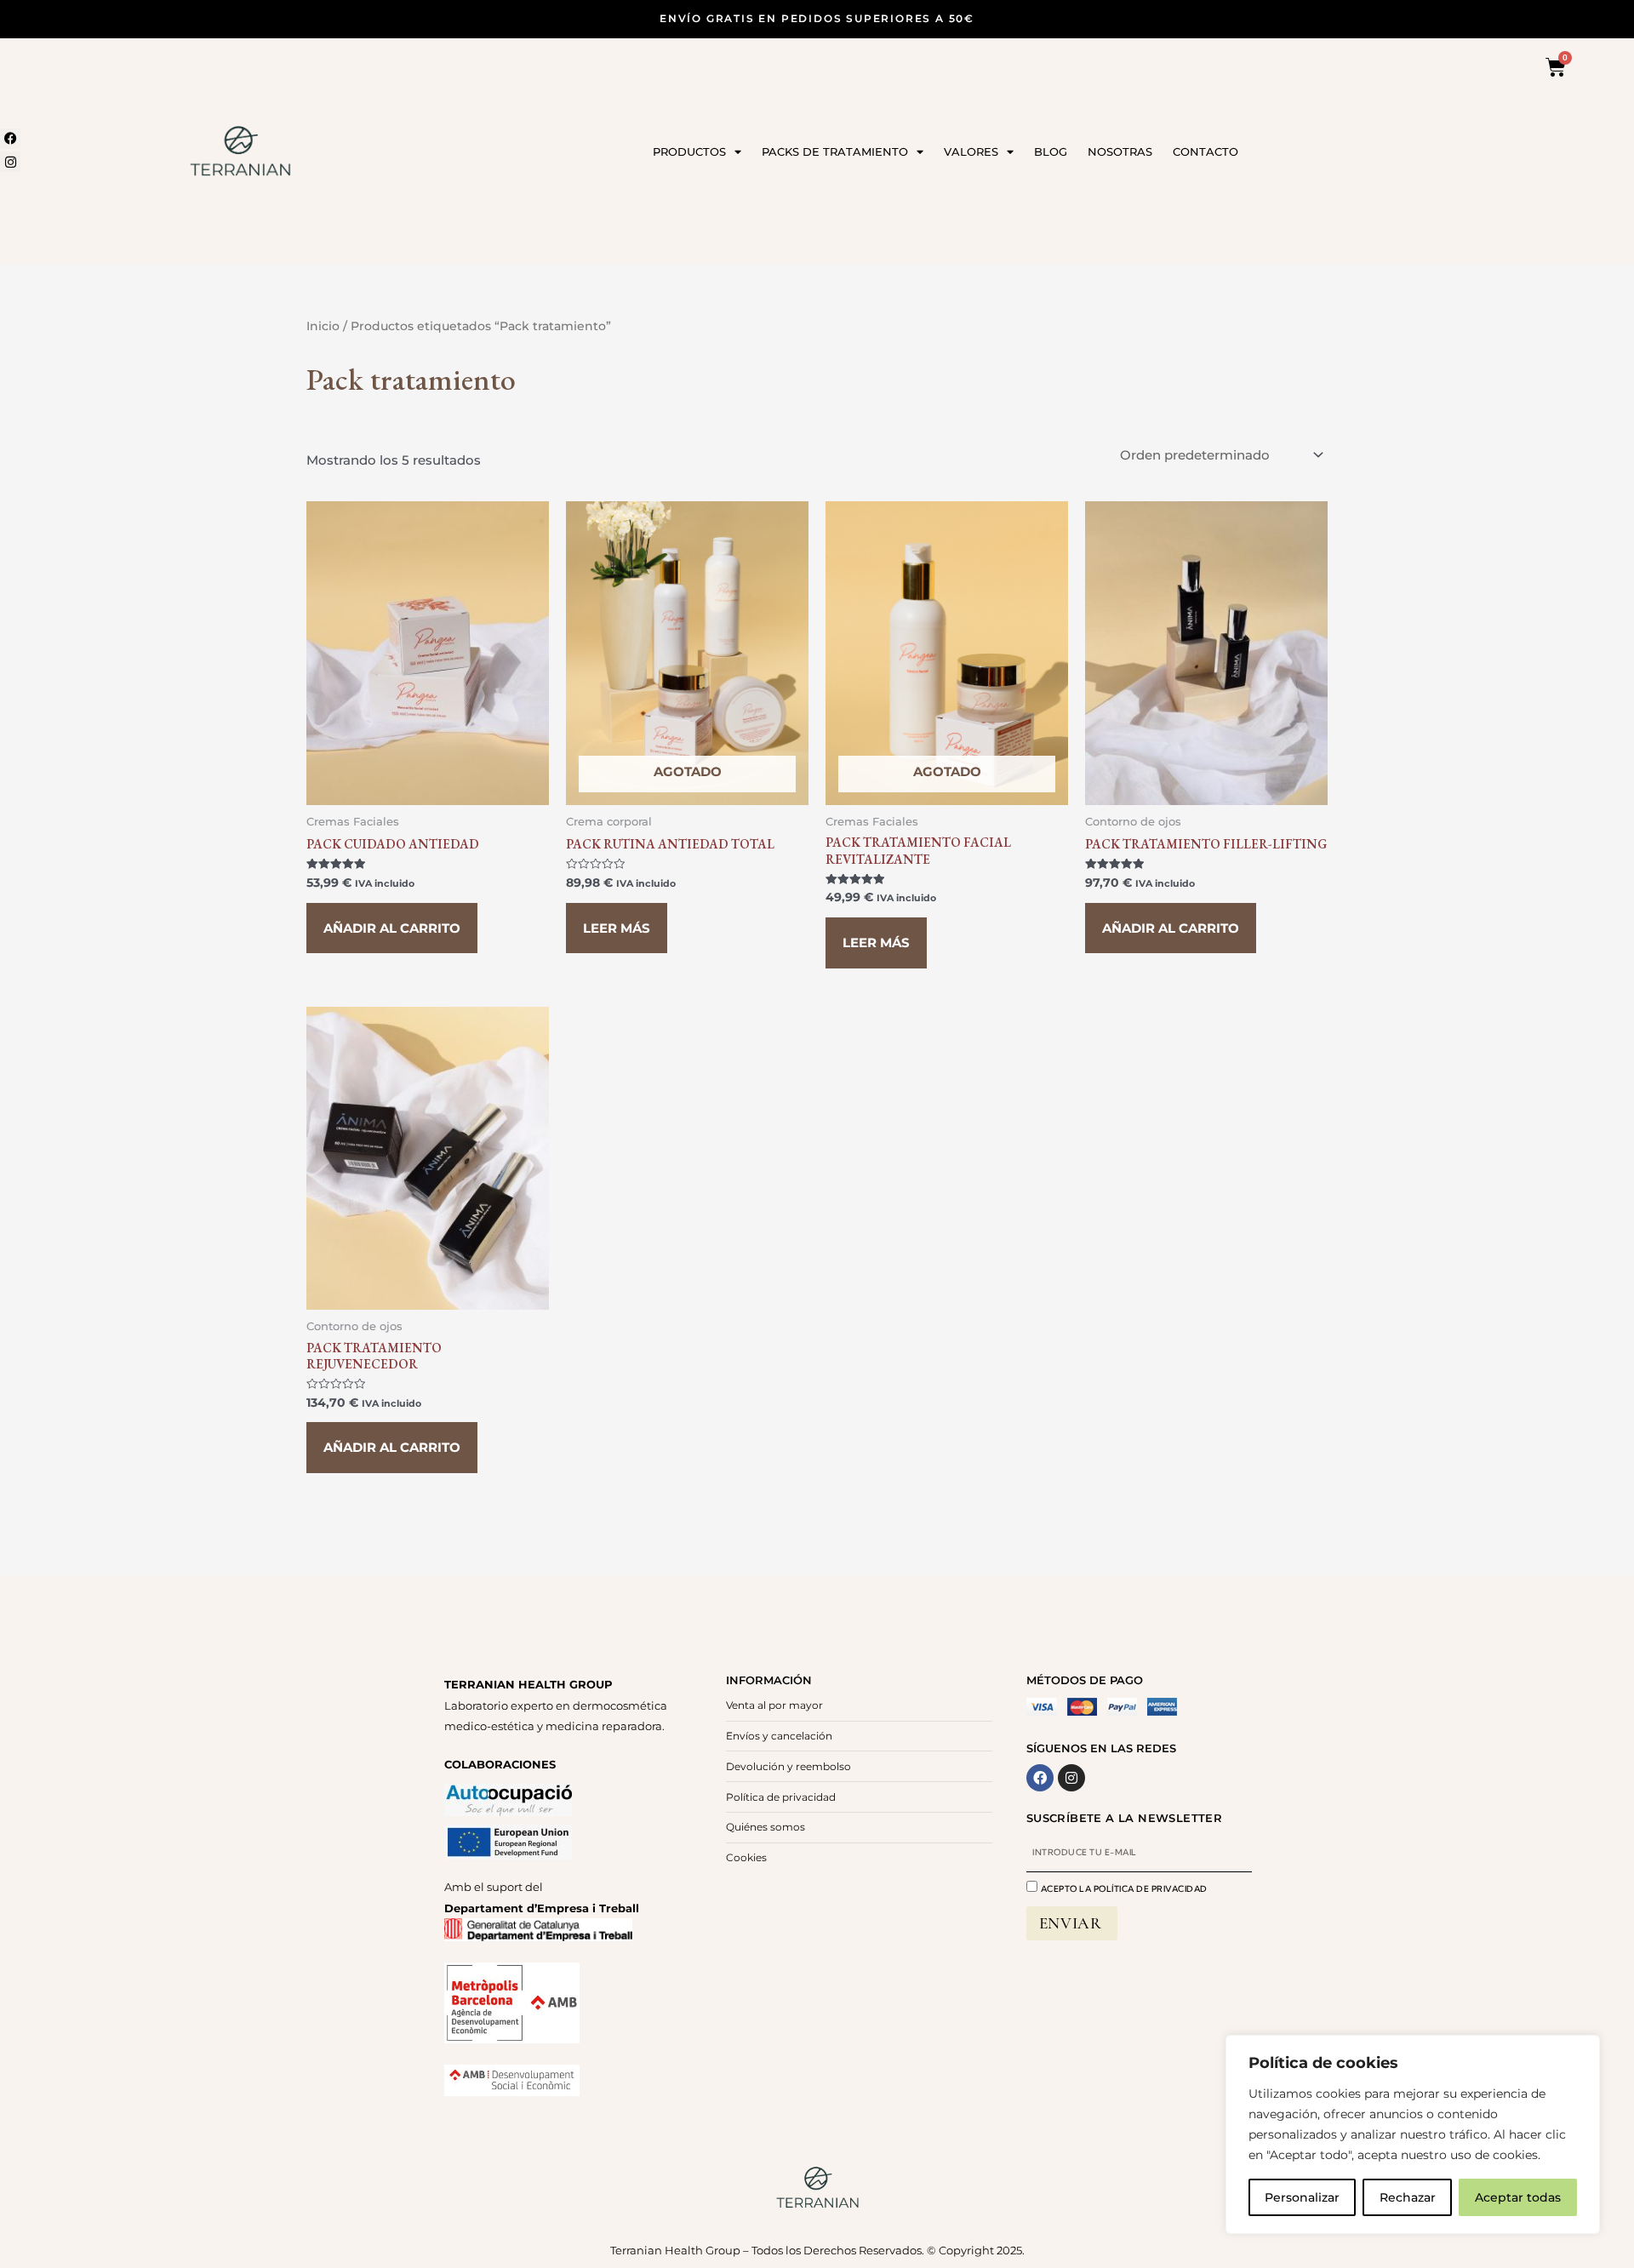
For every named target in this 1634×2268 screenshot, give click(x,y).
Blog (1051, 151)
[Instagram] (10, 162)
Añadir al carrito (392, 928)
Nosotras (1120, 151)
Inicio (323, 326)
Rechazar (1408, 2197)
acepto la (1124, 1889)
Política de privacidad (1151, 1889)
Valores (971, 151)
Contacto (1206, 151)
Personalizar (1302, 2197)
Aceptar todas (1518, 2197)
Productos (689, 151)
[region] (1413, 2134)
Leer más (617, 928)
